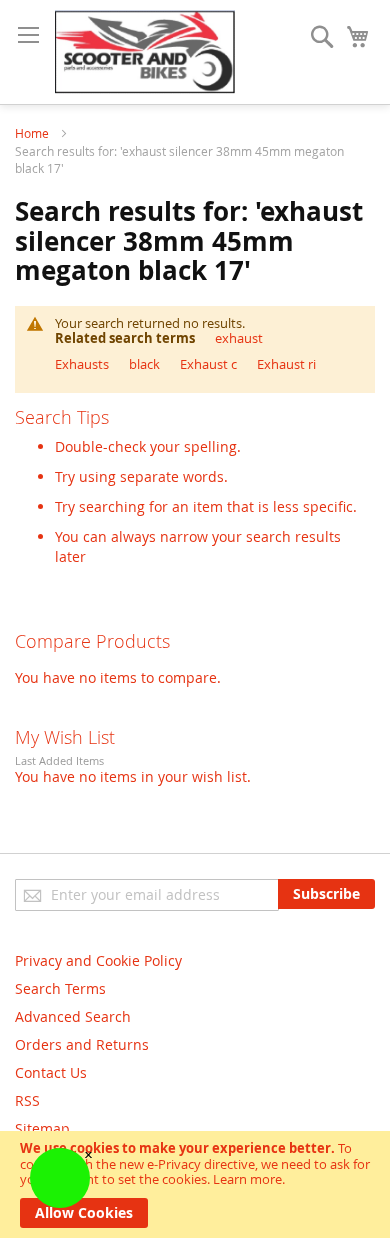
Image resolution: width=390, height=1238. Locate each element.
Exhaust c (208, 364)
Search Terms (60, 988)
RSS (27, 1100)
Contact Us (51, 1072)
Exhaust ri (286, 364)
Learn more (247, 1179)
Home (33, 133)
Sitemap (42, 1128)
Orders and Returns (82, 1044)
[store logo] (145, 52)
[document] (195, 1184)
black (144, 364)
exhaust (239, 338)
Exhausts (82, 364)
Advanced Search (73, 1016)
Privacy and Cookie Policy (98, 960)
